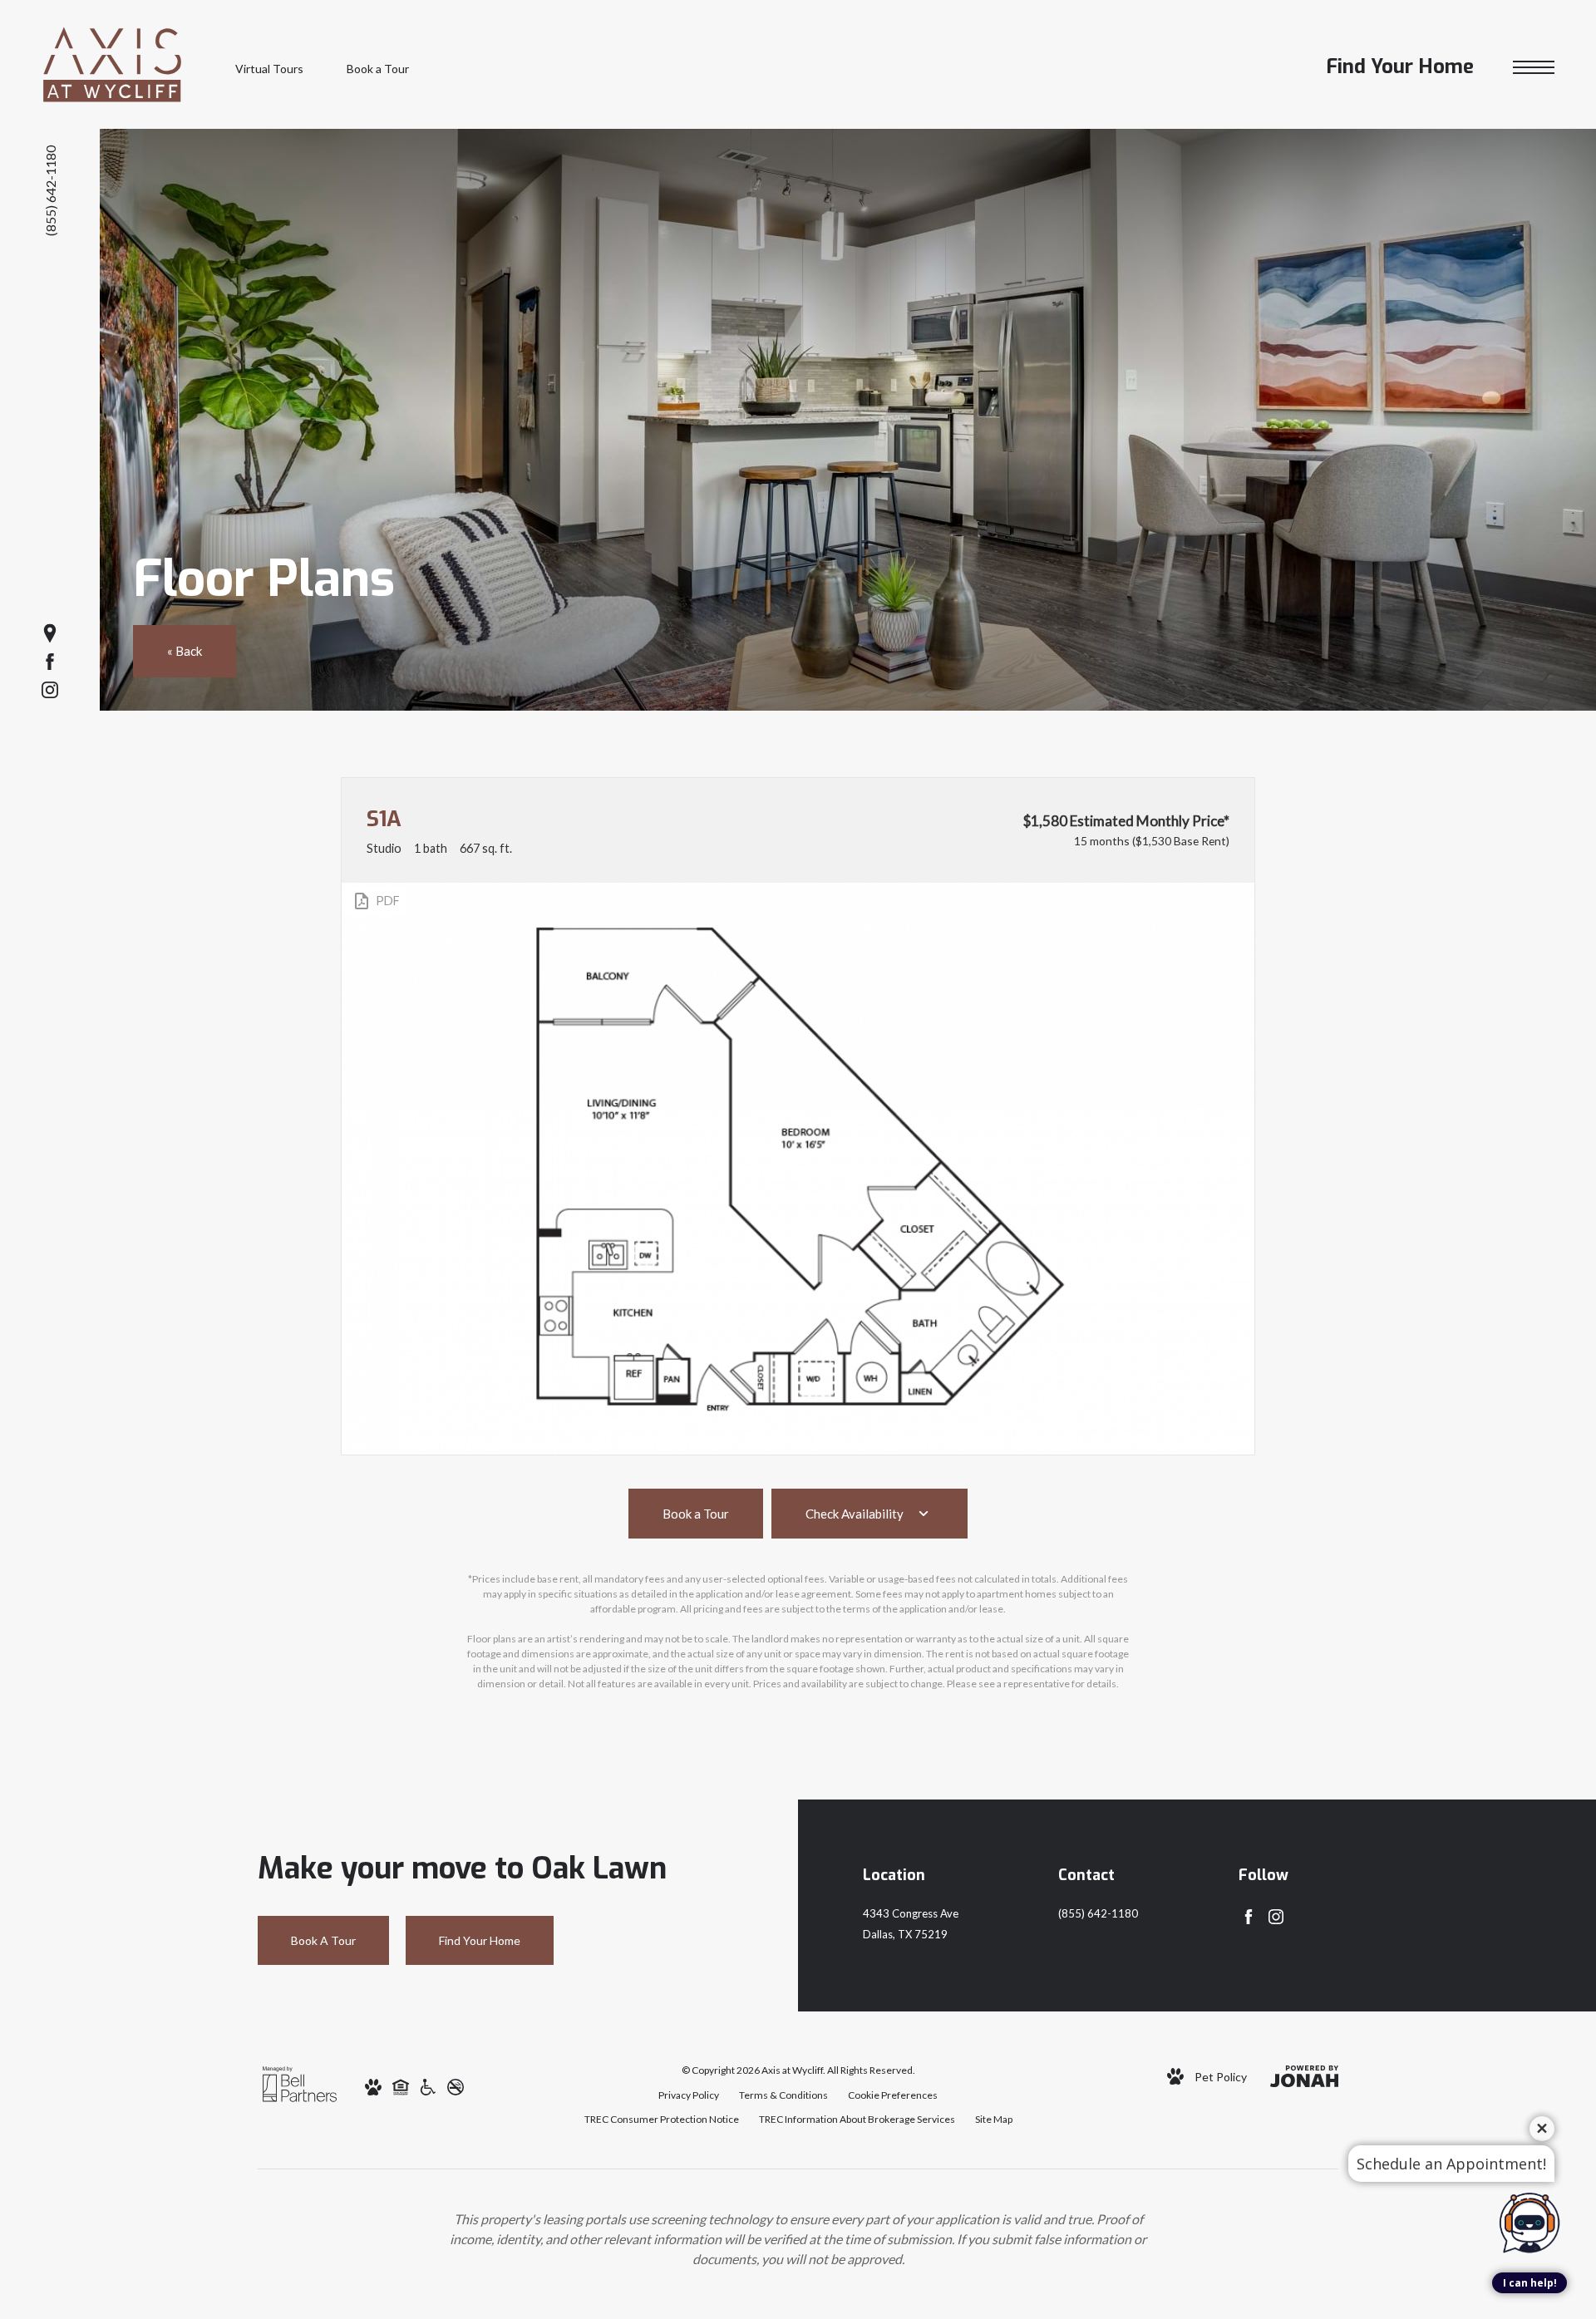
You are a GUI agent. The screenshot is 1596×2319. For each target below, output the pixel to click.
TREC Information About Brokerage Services (857, 2119)
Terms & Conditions (783, 2095)
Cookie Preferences (893, 2095)
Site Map (994, 2119)
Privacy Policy (689, 2095)
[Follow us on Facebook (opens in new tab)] (50, 662)
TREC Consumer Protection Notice (662, 2119)
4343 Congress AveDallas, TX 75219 (911, 1924)
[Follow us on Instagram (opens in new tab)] (50, 690)
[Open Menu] (1534, 68)
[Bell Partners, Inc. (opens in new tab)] (300, 2083)
